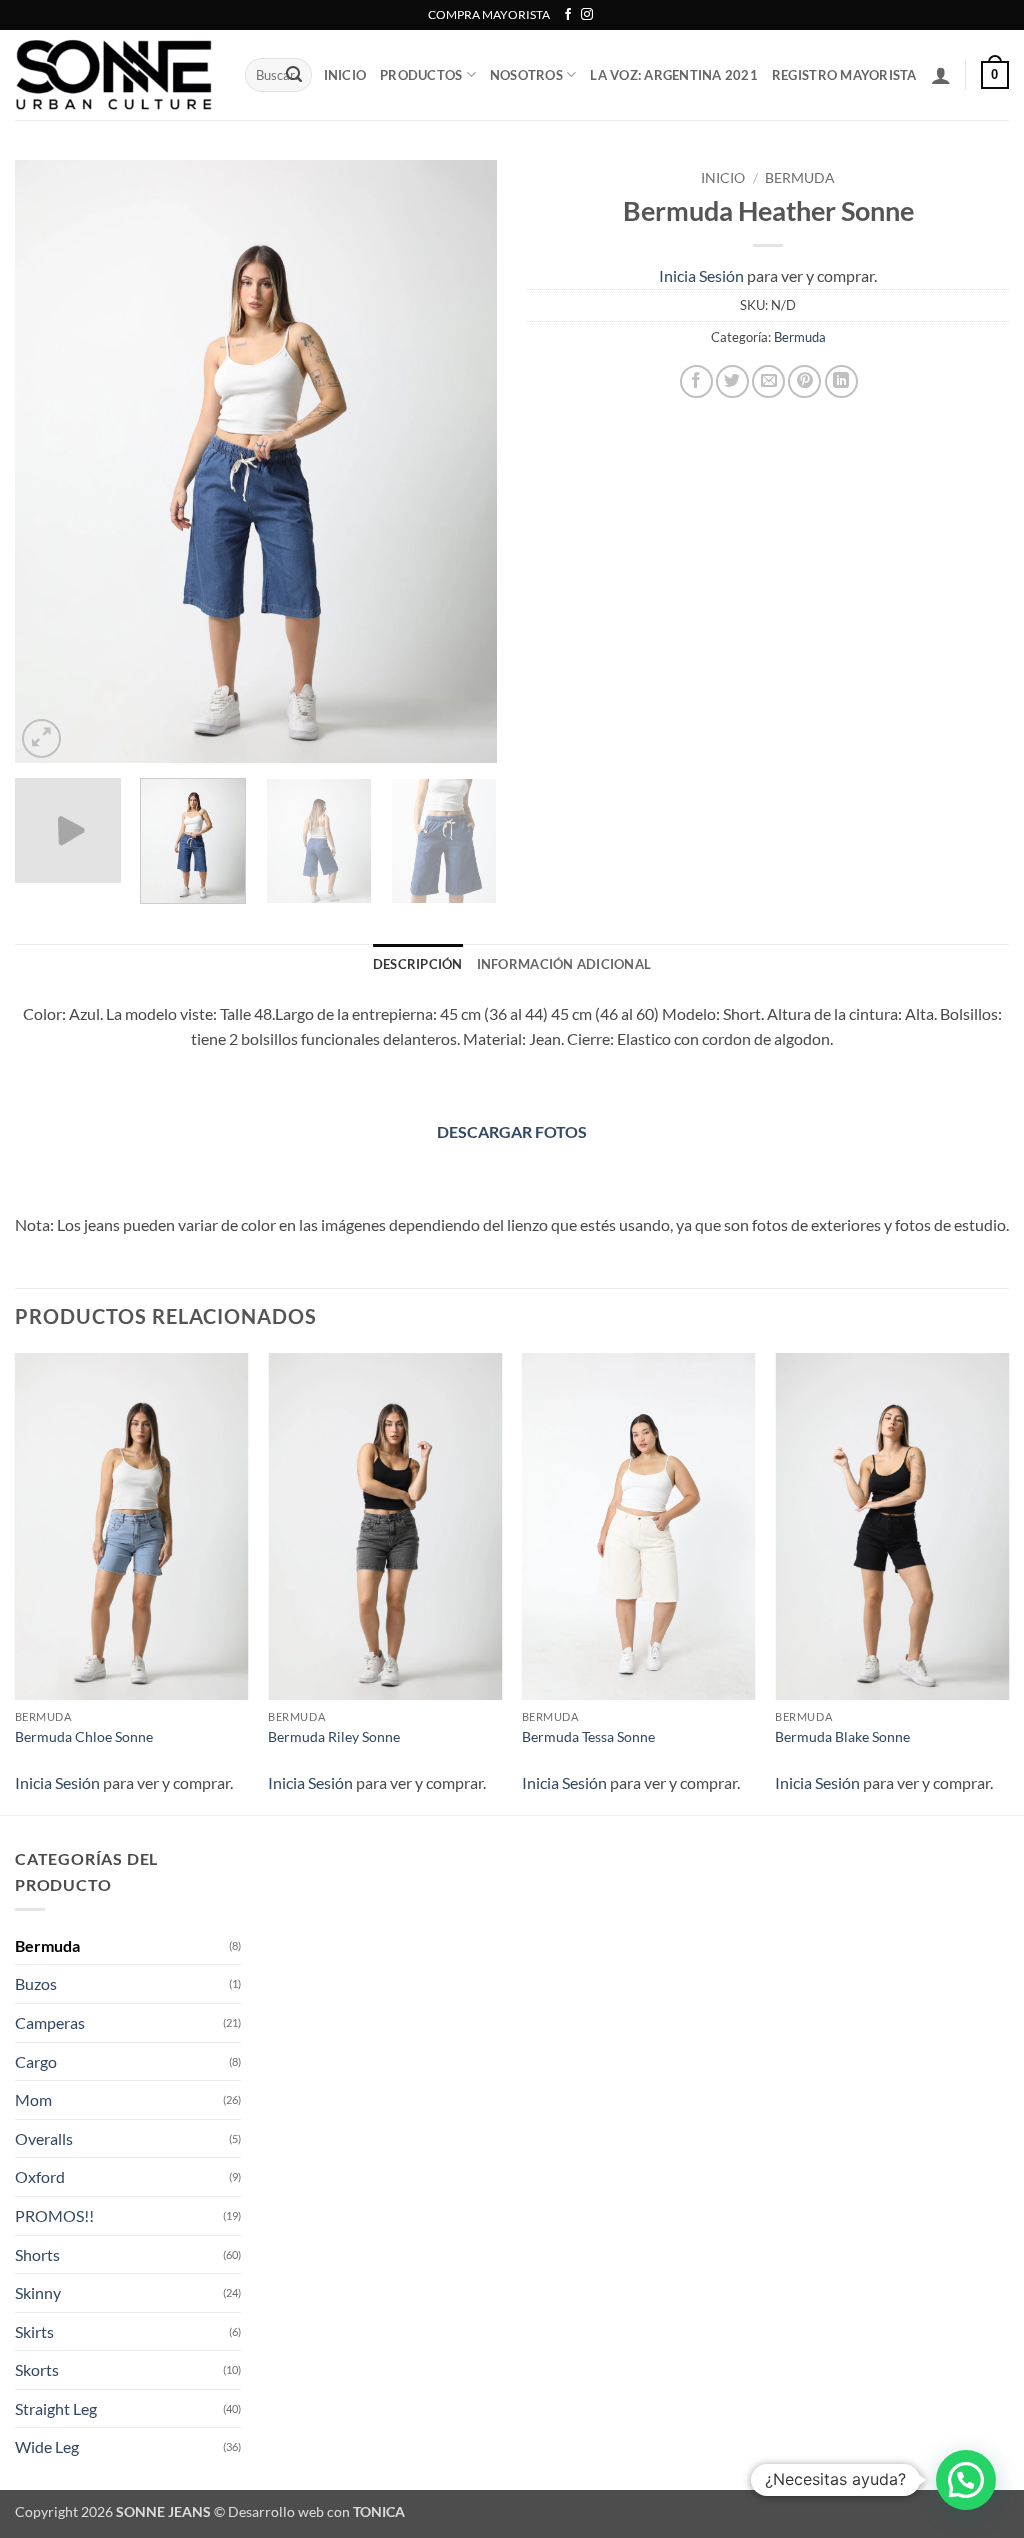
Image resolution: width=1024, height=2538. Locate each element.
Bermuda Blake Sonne (842, 1736)
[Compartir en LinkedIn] (841, 381)
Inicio (723, 178)
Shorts (37, 2254)
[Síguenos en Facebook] (568, 15)
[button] (941, 75)
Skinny (38, 2292)
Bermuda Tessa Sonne (588, 1736)
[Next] (462, 461)
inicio (345, 75)
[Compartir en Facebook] (696, 381)
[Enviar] (294, 75)
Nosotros (526, 75)
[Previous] (50, 461)
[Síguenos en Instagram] (587, 15)
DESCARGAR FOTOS (512, 1131)
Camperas (50, 2022)
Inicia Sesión (701, 275)
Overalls (44, 2138)
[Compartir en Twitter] (732, 381)
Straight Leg (56, 2408)
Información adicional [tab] (564, 964)
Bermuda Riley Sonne (334, 1736)
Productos (421, 75)
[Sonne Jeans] (115, 75)
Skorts (37, 2369)
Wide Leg (47, 2446)
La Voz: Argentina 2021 (674, 75)
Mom (33, 2099)
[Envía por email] (768, 381)
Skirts (34, 2331)
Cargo (36, 2061)
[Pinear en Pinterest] (804, 381)
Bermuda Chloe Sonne (84, 1736)
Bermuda (800, 178)
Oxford (40, 2176)
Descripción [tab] (418, 964)
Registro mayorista (844, 75)
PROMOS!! (54, 2215)
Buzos (36, 1983)
